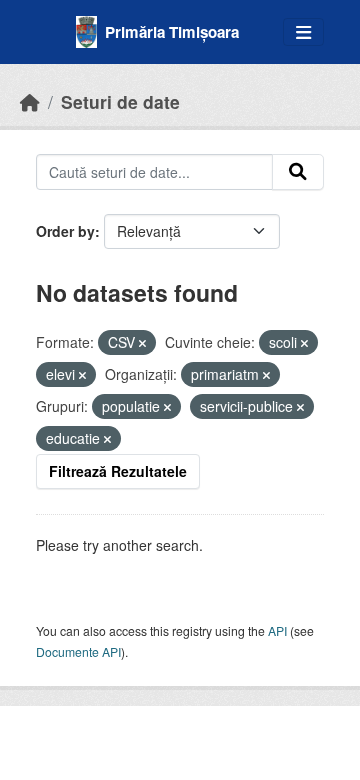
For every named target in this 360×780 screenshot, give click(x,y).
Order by (65, 231)
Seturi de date (120, 101)
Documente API (78, 651)
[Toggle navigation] (303, 32)
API (277, 630)
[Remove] (142, 343)
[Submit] (298, 172)
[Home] (30, 101)
